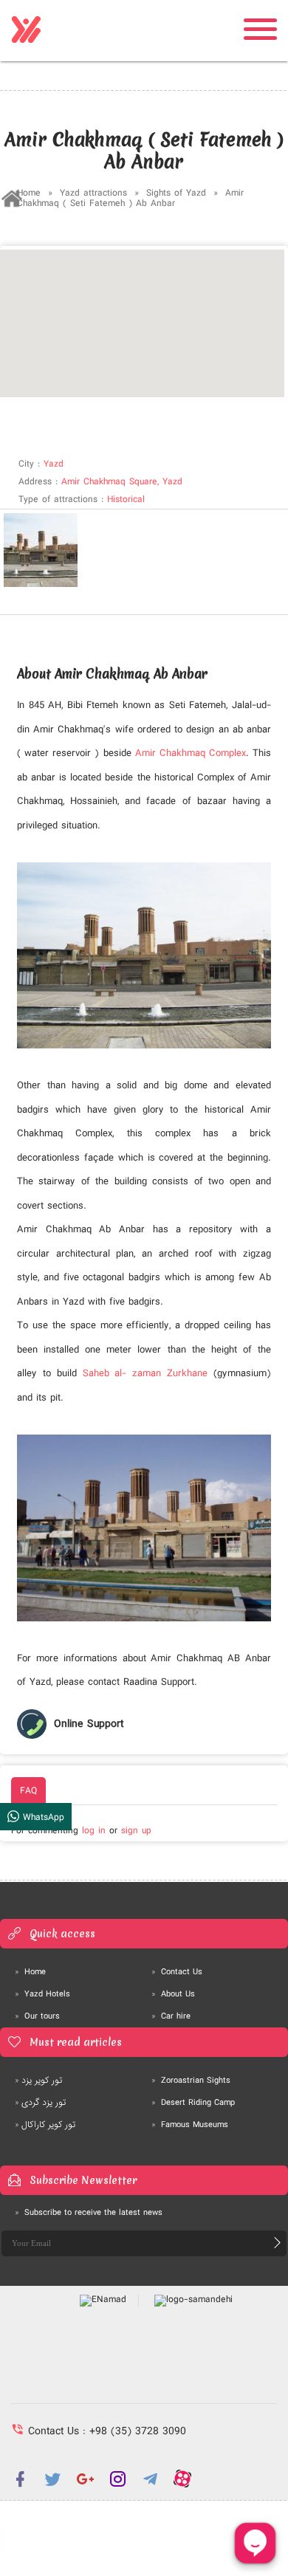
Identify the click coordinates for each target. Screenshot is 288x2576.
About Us (173, 1994)
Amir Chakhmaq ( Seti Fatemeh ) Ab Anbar (130, 198)
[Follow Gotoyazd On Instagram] (117, 2479)
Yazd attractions (93, 193)
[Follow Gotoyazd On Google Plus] (85, 2479)
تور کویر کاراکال (45, 2125)
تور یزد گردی (40, 2103)
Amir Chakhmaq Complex (191, 753)
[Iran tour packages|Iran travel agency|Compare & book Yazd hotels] (26, 30)
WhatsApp (42, 1817)
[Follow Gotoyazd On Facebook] (20, 2479)
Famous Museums (190, 2125)
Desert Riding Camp (193, 2103)
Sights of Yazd (178, 193)
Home (29, 193)
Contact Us (177, 1972)
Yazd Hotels (42, 1994)
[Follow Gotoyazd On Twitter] (52, 2479)
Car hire (171, 2016)
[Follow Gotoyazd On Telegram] (150, 2479)
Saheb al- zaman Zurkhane (145, 1373)
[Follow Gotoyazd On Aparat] (182, 2479)
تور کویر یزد (38, 2081)
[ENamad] (103, 2301)
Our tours (37, 2016)
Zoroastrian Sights (191, 2081)
